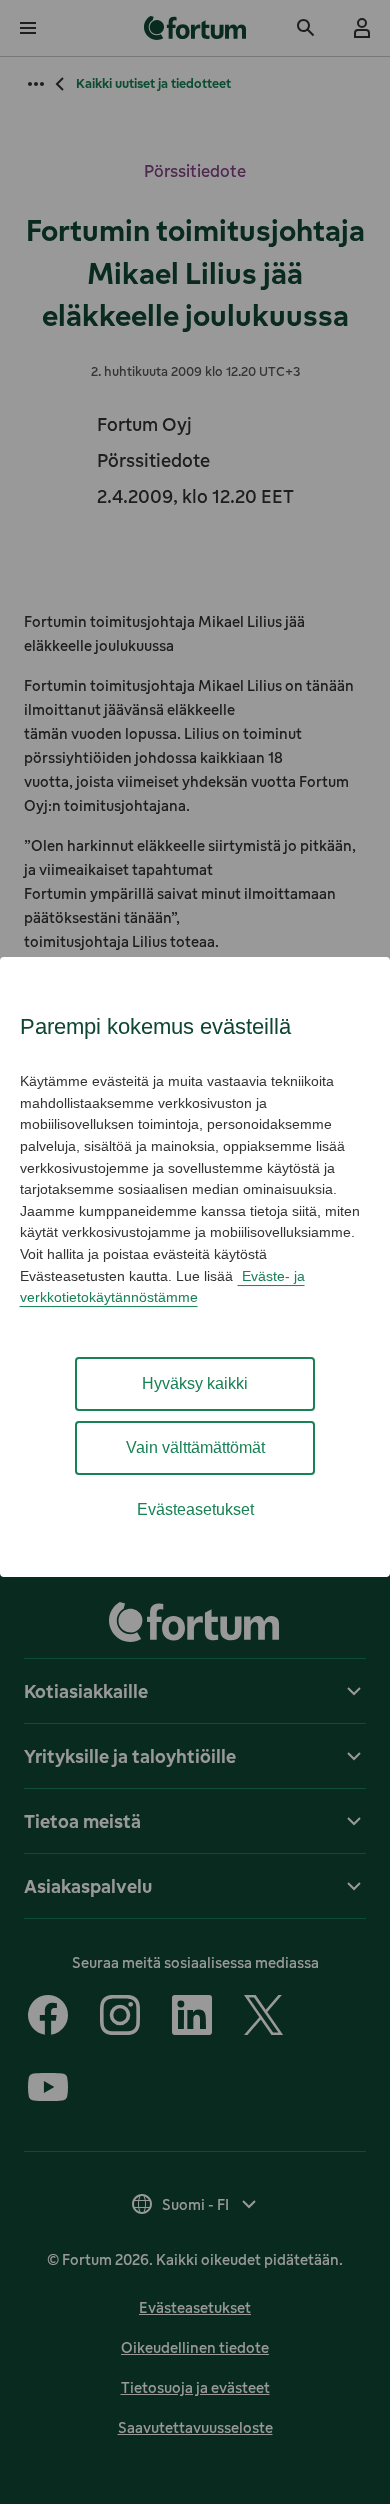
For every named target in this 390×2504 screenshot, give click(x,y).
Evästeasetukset (195, 1509)
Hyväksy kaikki (195, 1383)
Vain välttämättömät (195, 1447)
